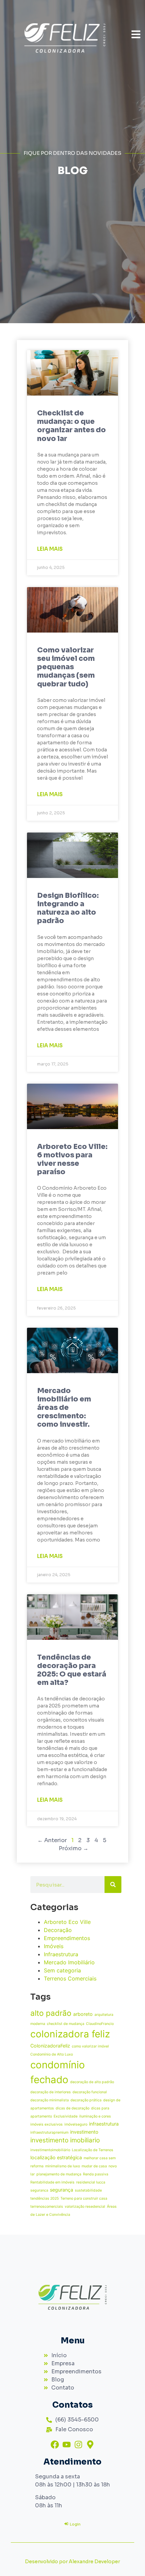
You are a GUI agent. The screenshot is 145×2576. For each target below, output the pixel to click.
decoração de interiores (51, 2092)
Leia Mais (50, 549)
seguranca (39, 2190)
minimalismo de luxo (63, 2166)
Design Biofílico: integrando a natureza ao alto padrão (68, 908)
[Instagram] (78, 2445)
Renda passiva (96, 2174)
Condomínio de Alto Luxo (52, 2054)
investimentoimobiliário (50, 2150)
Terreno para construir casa (84, 2198)
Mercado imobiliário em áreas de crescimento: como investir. (64, 1408)
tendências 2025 (45, 2198)
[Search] (113, 1885)
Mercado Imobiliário (69, 1962)
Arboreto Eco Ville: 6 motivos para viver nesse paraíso (72, 1159)
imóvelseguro (76, 2124)
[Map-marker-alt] (90, 2445)
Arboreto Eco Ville (67, 1922)
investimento (84, 2132)
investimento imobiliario (65, 2140)
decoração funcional (90, 2092)
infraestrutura (104, 2124)
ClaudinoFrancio (100, 2024)
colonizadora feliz (70, 2034)
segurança (62, 2190)
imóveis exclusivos (47, 2124)
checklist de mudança (66, 2024)
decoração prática (86, 2100)
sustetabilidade (88, 2190)
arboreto (83, 2014)
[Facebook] (55, 2445)
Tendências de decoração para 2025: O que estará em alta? (72, 1670)
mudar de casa (94, 2166)
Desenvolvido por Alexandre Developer (72, 2562)
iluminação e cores (95, 2116)
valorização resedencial (85, 2207)
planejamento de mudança (59, 2174)
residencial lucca (91, 2182)
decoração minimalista (50, 2100)
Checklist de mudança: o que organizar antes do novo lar (71, 426)
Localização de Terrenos (93, 2150)
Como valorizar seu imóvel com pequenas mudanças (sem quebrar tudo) (66, 667)
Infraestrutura (61, 1954)
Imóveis (54, 1946)
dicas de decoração (72, 2108)
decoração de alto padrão (92, 2082)
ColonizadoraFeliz (50, 2046)
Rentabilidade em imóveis (52, 2182)
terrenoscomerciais (47, 2207)
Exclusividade (66, 2116)
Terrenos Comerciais (70, 1978)
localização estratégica (56, 2157)
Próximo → (74, 1848)
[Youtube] (67, 2445)
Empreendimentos (67, 1938)
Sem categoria (62, 1970)
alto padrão (51, 2013)
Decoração (58, 1930)
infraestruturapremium (49, 2132)
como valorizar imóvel (90, 2046)
